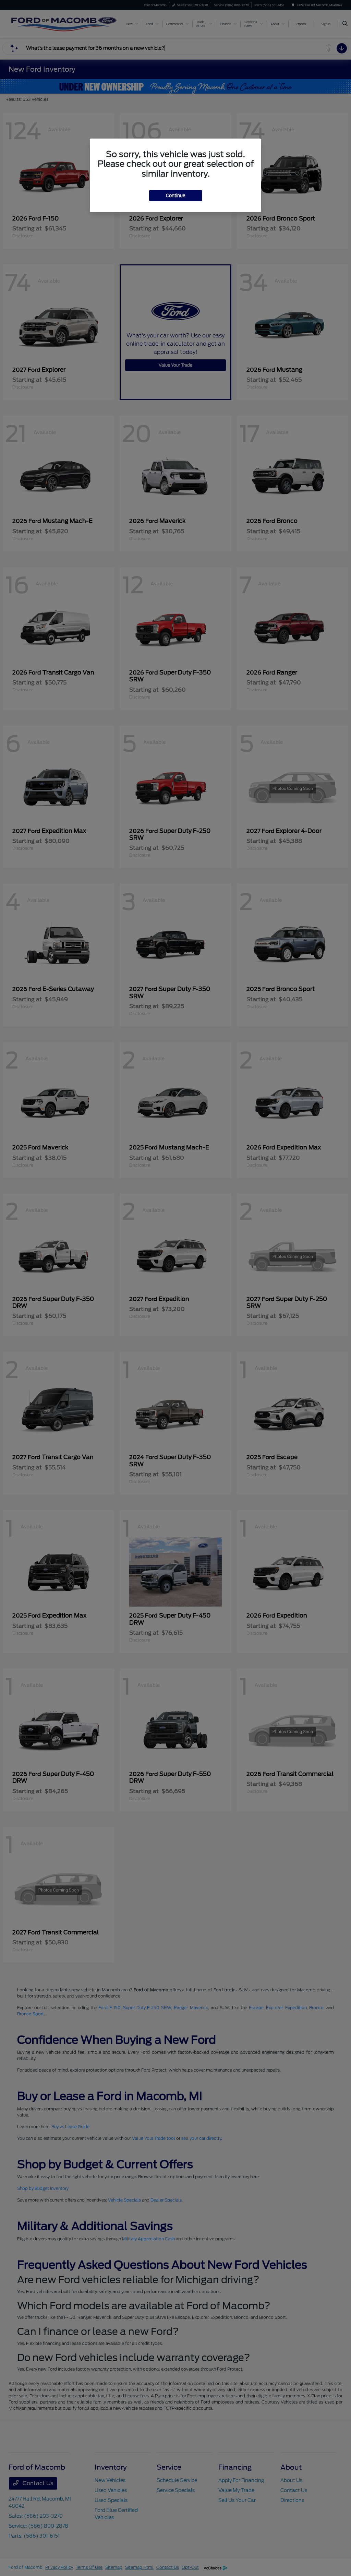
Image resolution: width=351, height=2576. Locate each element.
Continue (176, 196)
